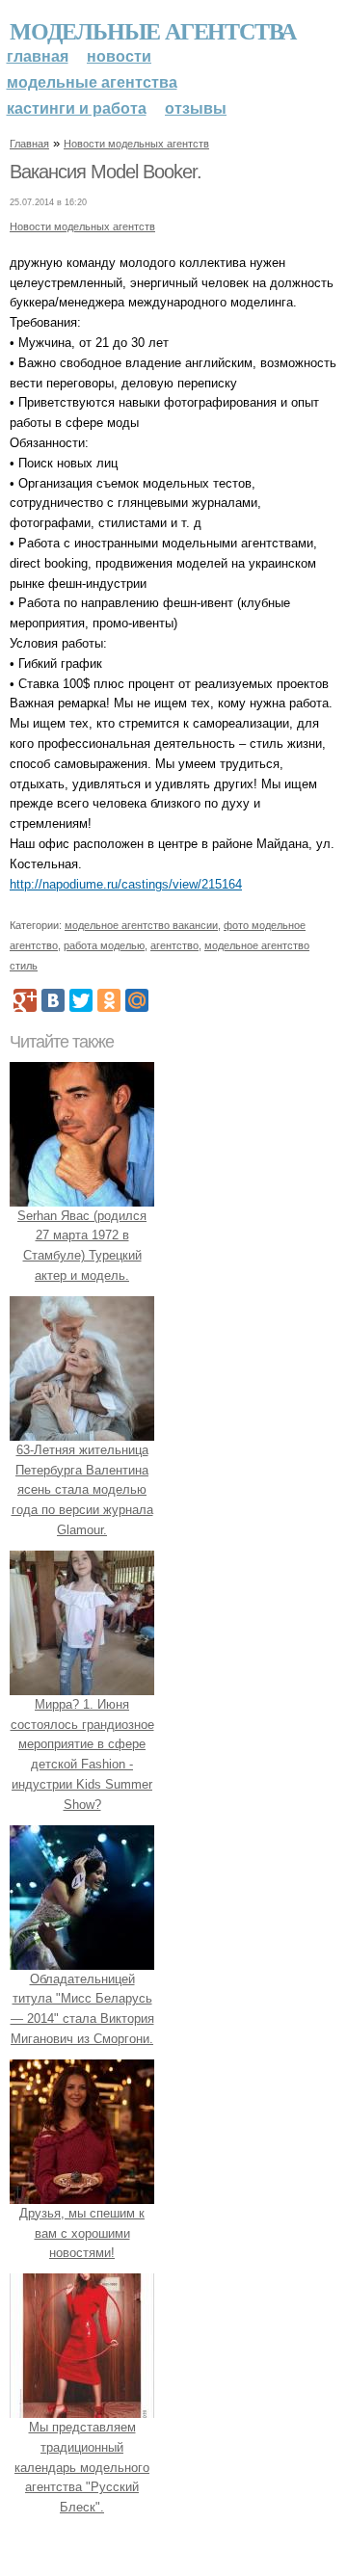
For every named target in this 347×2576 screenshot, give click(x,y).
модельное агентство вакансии (141, 925)
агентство (174, 945)
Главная (38, 56)
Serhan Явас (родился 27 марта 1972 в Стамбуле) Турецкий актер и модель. (82, 1246)
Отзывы (196, 108)
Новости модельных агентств (136, 144)
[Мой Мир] (137, 1000)
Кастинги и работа (77, 108)
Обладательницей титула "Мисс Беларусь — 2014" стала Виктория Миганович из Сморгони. (82, 2009)
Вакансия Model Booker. (106, 172)
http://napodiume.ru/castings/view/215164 (126, 884)
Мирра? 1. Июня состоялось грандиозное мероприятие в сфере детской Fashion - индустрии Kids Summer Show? (82, 1754)
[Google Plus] (25, 1000)
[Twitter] (81, 1000)
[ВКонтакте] (53, 1000)
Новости (119, 56)
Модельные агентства (153, 30)
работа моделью (104, 945)
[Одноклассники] (109, 1000)
